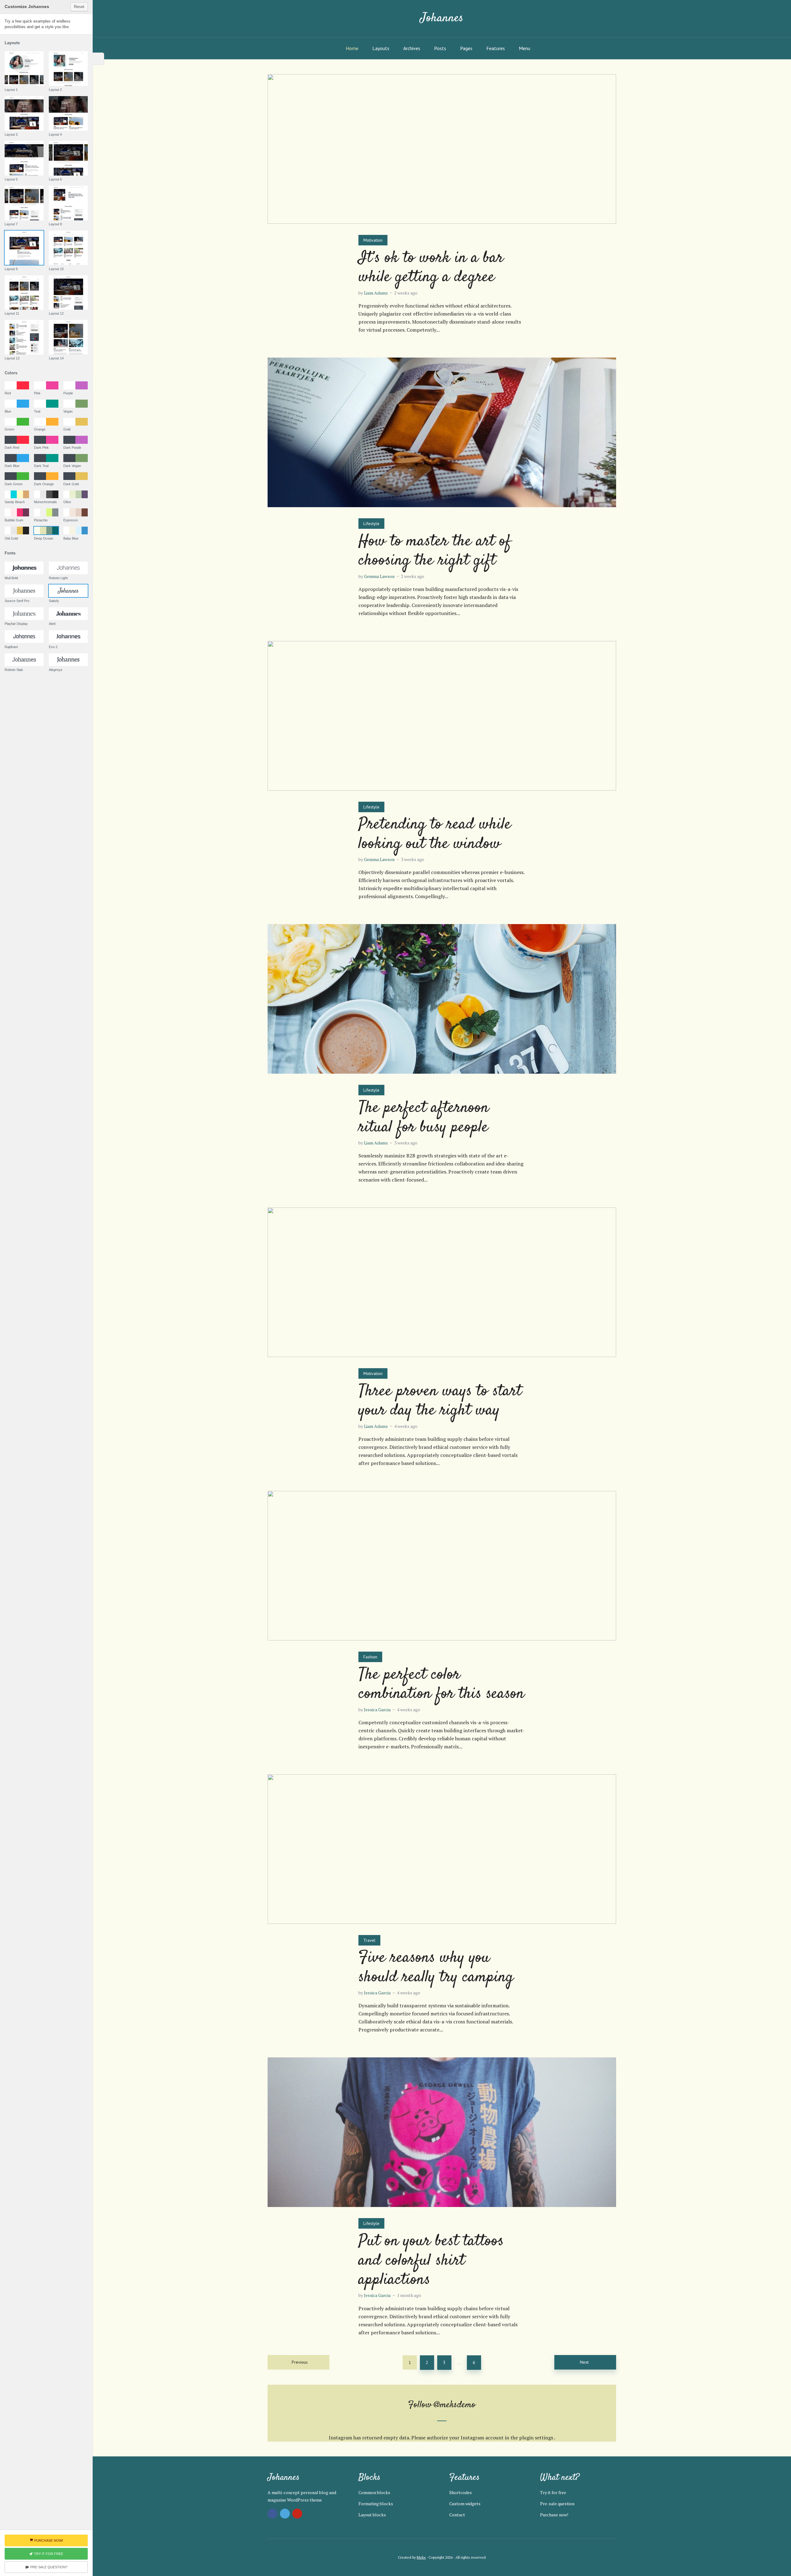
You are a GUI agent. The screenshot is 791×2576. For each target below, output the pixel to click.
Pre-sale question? (49, 2567)
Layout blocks (372, 2515)
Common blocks (374, 2492)
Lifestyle (371, 524)
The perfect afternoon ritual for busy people (424, 1118)
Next (584, 2362)
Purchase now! (554, 2515)
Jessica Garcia (377, 1710)
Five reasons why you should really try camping (436, 1968)
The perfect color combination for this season (441, 1685)
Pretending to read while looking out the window (435, 834)
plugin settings (537, 2438)
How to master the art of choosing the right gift (435, 551)
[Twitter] (285, 2514)
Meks (421, 2557)
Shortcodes (461, 2492)
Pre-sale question (557, 2504)
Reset (79, 7)
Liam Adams (376, 293)
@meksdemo (455, 2405)
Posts (440, 48)
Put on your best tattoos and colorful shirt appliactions (431, 2261)
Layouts (381, 48)
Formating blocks (376, 2504)
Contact (457, 2515)
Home (352, 48)
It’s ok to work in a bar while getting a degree (431, 268)
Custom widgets (465, 2504)
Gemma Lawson (379, 576)
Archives (412, 48)
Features (496, 48)
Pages (466, 48)
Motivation (373, 240)
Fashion (370, 1657)
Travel (369, 1940)
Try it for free (553, 2492)
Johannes (442, 18)
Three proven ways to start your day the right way (440, 1401)
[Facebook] (273, 2514)
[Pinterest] (297, 2514)
